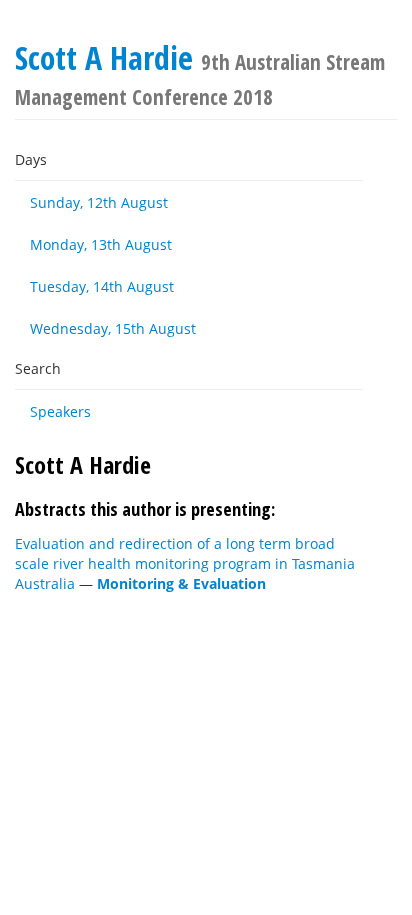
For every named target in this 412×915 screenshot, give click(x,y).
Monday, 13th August (101, 244)
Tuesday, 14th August (102, 286)
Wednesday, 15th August (113, 328)
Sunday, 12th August (99, 202)
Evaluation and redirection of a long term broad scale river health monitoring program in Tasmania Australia (185, 563)
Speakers (60, 411)
